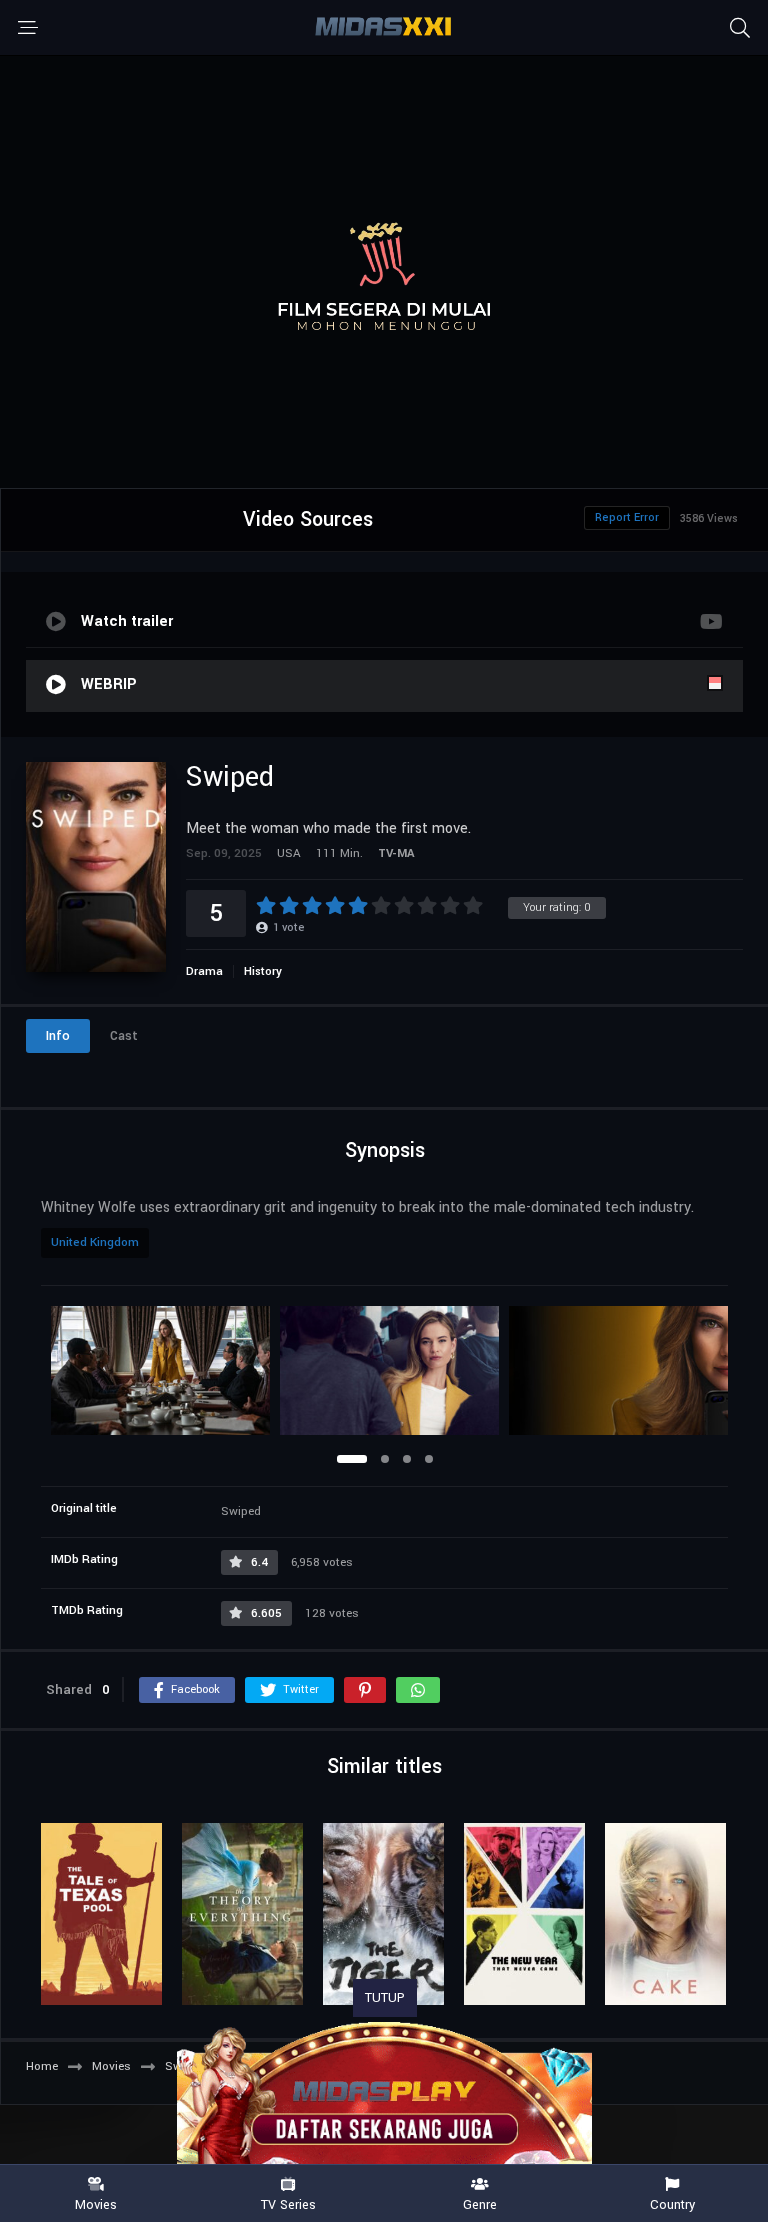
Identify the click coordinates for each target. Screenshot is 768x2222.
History (263, 971)
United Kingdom (95, 1242)
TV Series (288, 2204)
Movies (96, 2204)
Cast (124, 1036)
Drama (204, 971)
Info (58, 1036)
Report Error (627, 517)
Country (672, 2204)
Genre (480, 2204)
